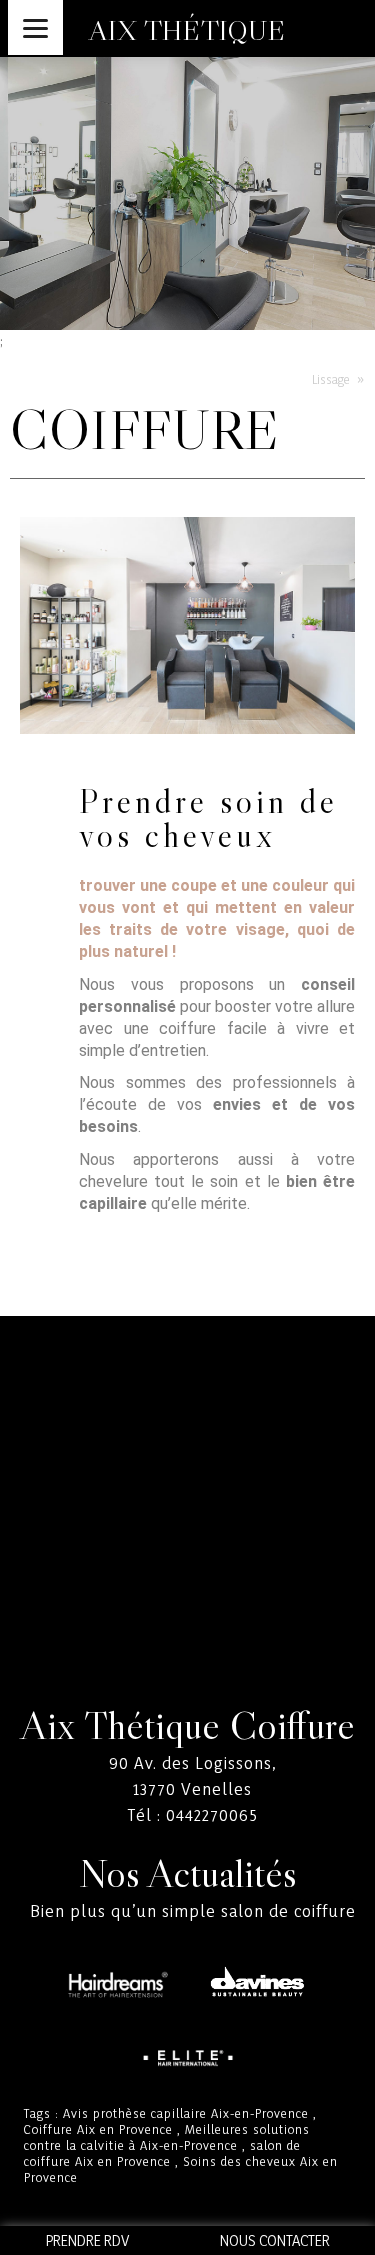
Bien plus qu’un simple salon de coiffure (193, 1910)
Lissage (331, 379)
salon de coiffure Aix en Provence (162, 2153)
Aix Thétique (187, 30)
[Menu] (35, 27)
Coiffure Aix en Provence (98, 2129)
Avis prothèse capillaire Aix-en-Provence (186, 2113)
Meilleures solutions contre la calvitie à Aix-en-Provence (167, 2137)
